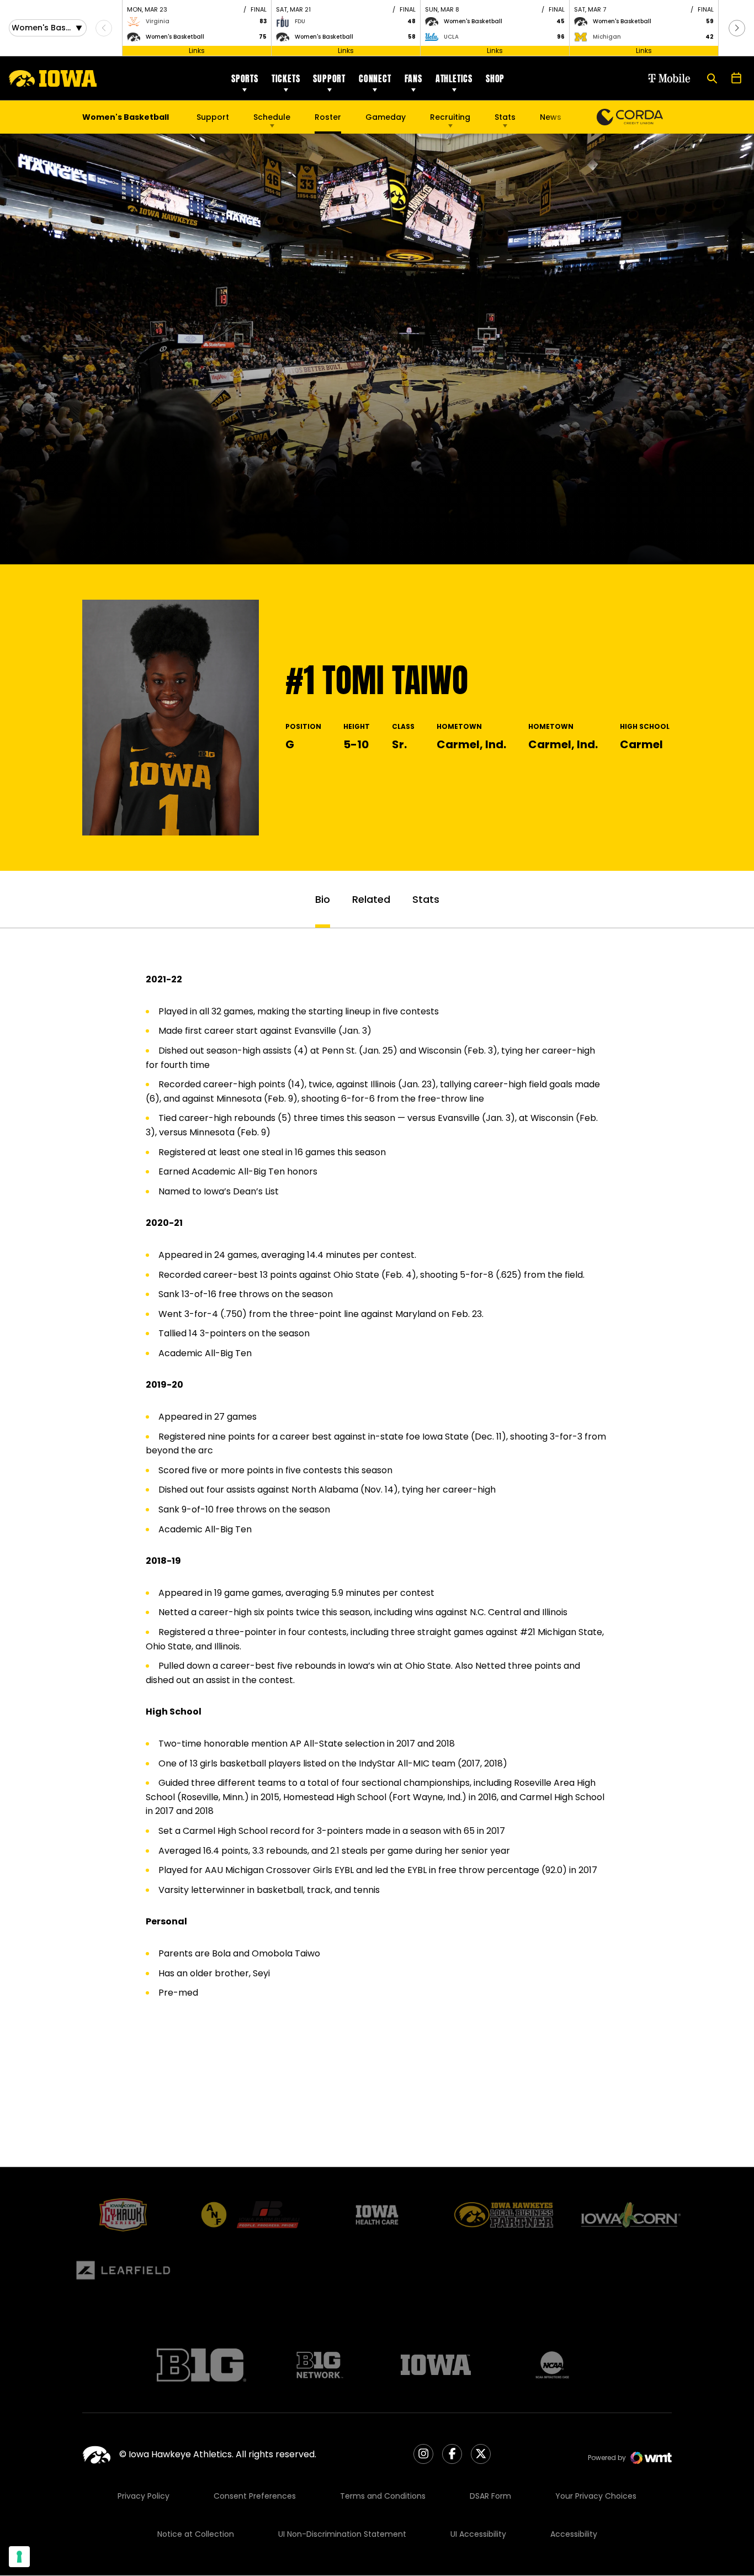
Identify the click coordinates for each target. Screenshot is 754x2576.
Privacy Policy (144, 2496)
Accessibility (574, 2534)
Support (329, 78)
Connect (375, 78)
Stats (505, 117)
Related (371, 899)
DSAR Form (490, 2496)
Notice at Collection (196, 2534)
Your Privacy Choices (596, 2496)
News (551, 117)
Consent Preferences (255, 2496)
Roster (328, 117)
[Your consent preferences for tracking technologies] (19, 2557)
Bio (323, 899)
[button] (737, 28)
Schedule (272, 117)
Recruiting (450, 117)
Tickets (286, 78)
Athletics (454, 78)
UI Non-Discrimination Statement (342, 2534)
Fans (413, 78)
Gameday (386, 117)
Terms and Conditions (383, 2496)
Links (197, 51)
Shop (495, 78)
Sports (245, 78)
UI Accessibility (478, 2534)
